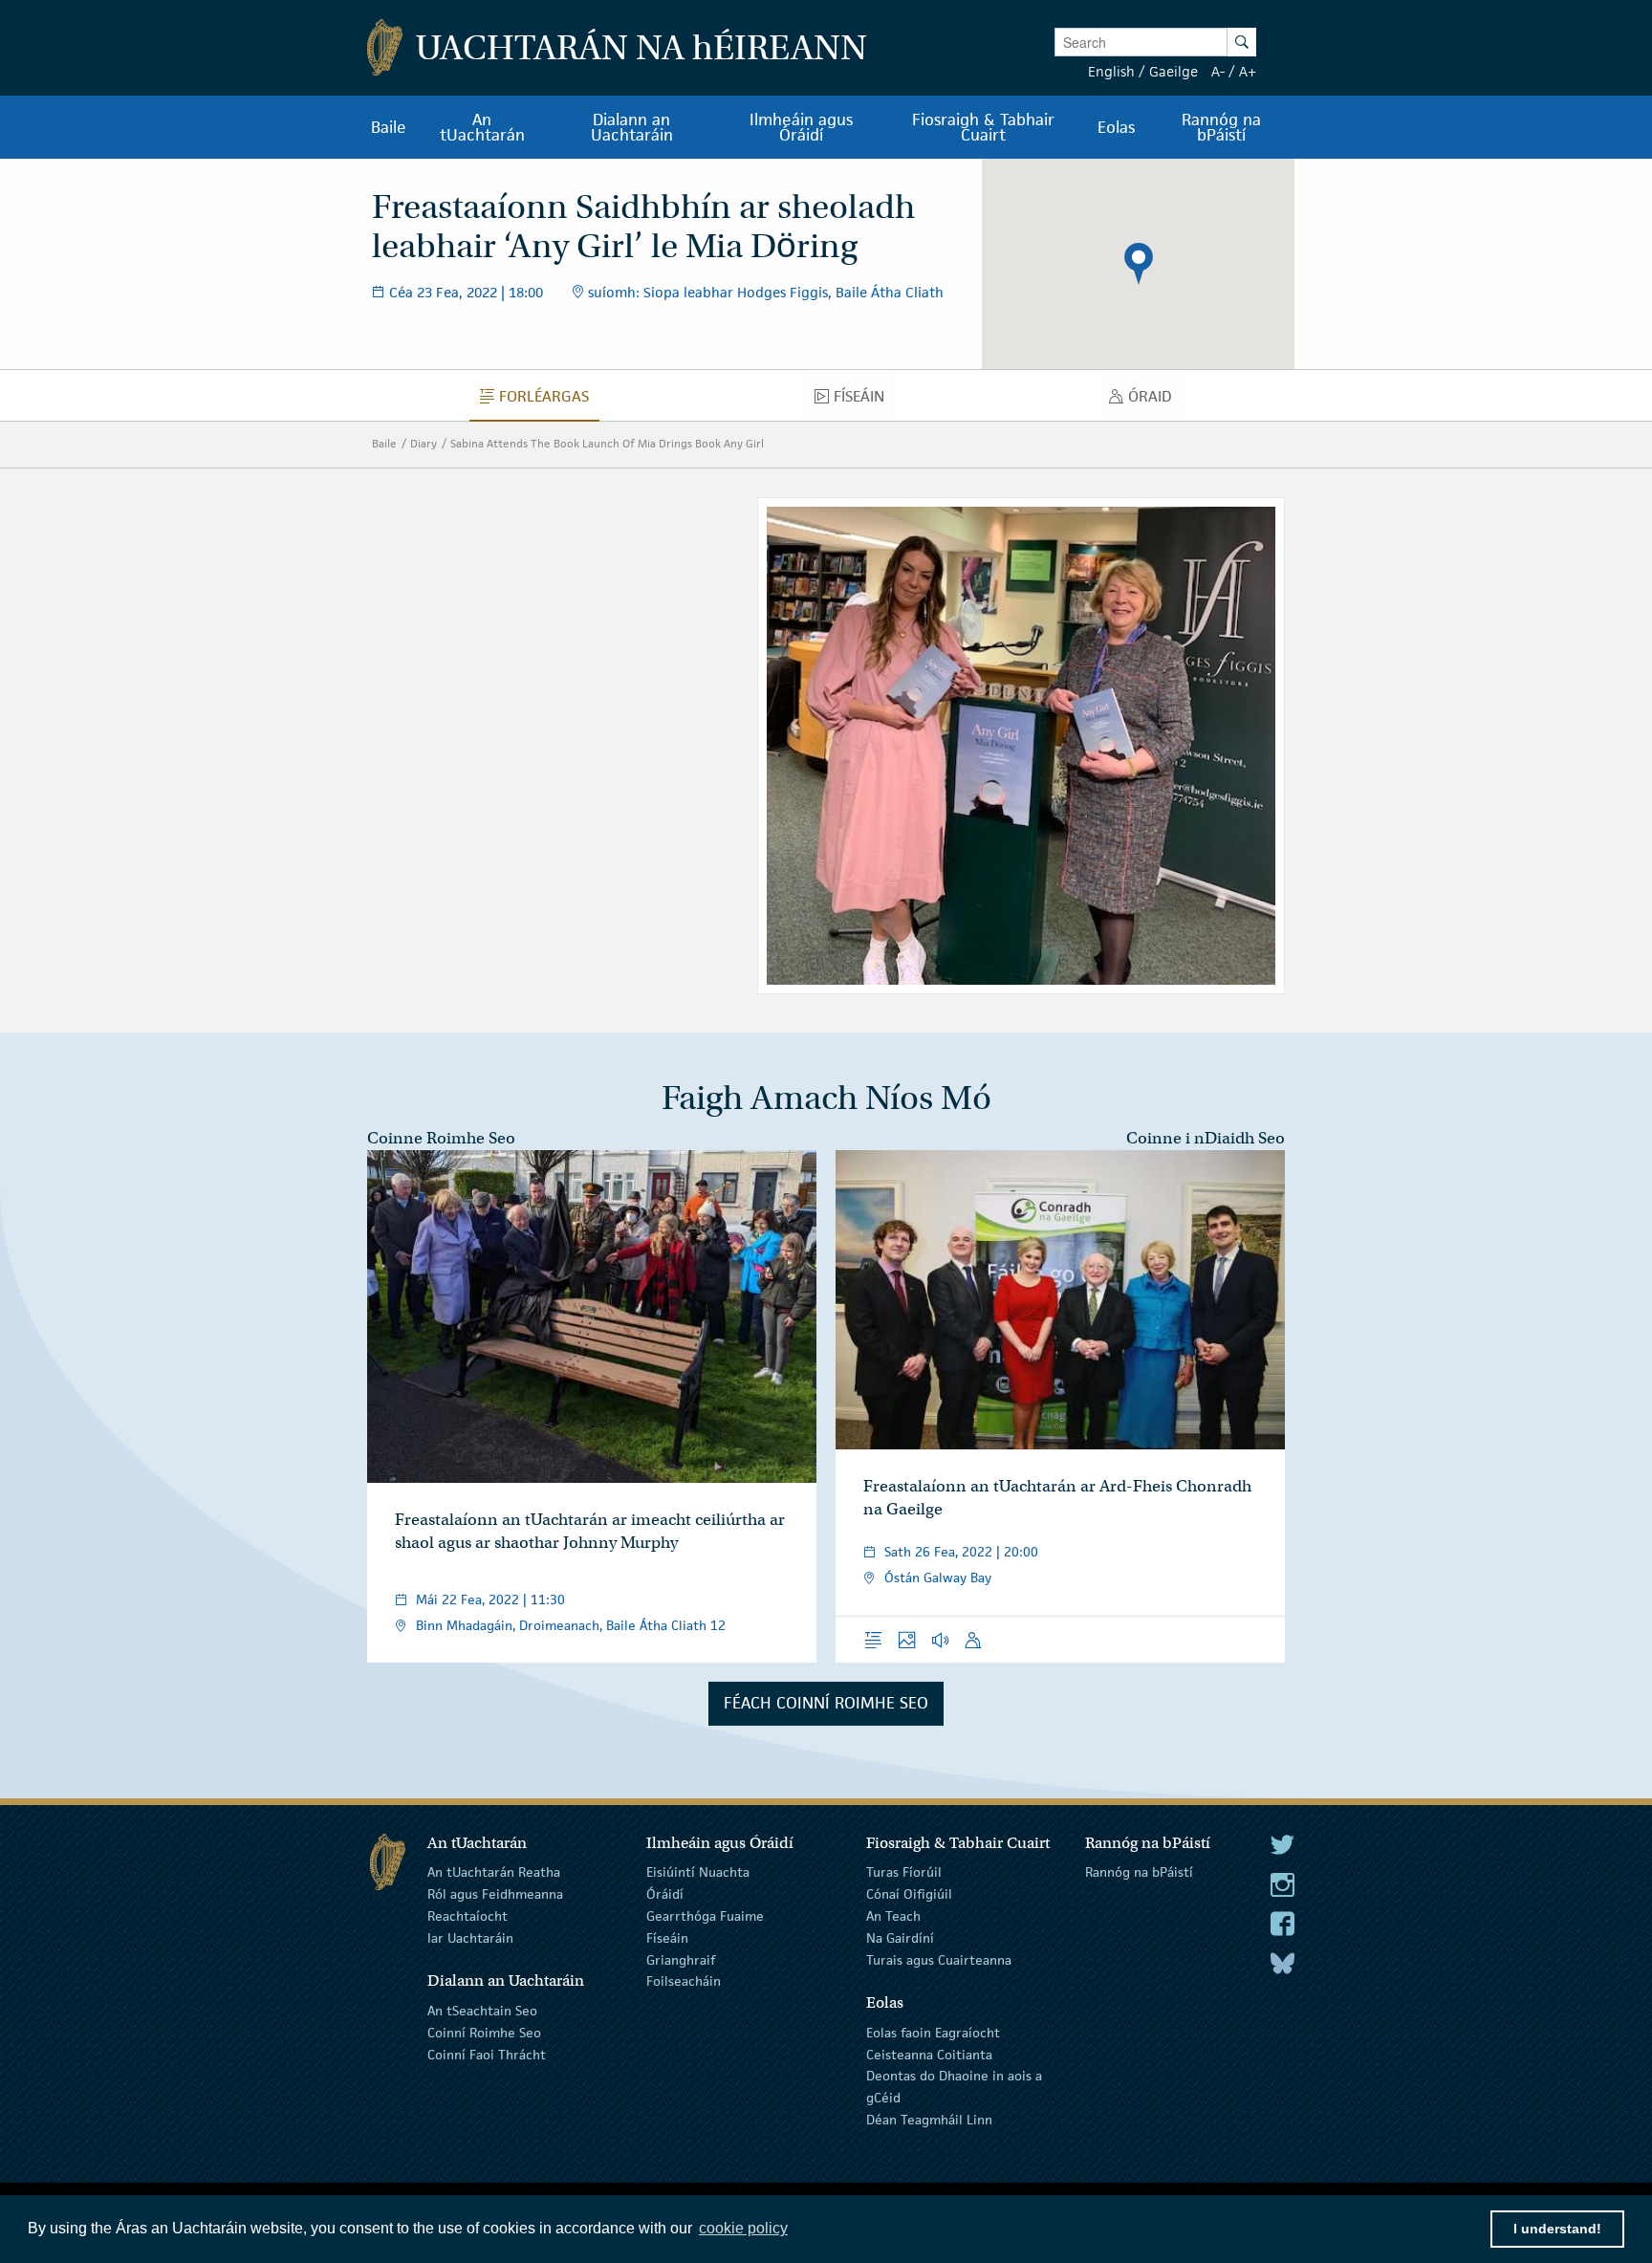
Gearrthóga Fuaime (705, 1916)
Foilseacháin (684, 1981)
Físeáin (667, 1938)
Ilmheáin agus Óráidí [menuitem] (801, 127)
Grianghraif (681, 1959)
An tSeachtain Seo (482, 2011)
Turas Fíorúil (904, 1872)
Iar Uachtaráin (470, 1938)
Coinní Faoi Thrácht (487, 2054)
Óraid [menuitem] (1155, 401)
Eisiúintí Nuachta (698, 1872)
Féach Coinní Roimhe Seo (826, 1703)
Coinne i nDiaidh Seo (1206, 1138)
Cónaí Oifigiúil (909, 1894)
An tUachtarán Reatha (494, 1872)
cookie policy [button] (743, 2228)
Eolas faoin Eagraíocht (933, 2033)
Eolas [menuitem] (1116, 127)
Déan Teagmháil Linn (929, 2120)
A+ (1248, 71)
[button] (1139, 264)
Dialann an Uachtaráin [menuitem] (632, 127)
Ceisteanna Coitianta (929, 2054)
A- (1218, 71)
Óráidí (665, 1894)
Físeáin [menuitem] (864, 401)
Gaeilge (1174, 71)
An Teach (893, 1916)
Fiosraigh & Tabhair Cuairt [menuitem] (983, 127)
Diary (424, 443)
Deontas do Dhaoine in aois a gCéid (954, 2087)
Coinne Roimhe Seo (441, 1138)
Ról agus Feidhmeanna (495, 1894)
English (1111, 71)
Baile (384, 443)
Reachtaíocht (467, 1916)
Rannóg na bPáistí (1139, 1872)
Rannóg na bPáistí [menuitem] (1221, 127)
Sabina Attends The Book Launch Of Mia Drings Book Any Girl (607, 443)
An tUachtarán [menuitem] (482, 127)
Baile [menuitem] (389, 127)
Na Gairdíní (900, 1938)
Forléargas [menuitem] (549, 401)
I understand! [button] (1557, 2229)
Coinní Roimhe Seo (484, 2033)
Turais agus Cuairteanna (939, 1959)
